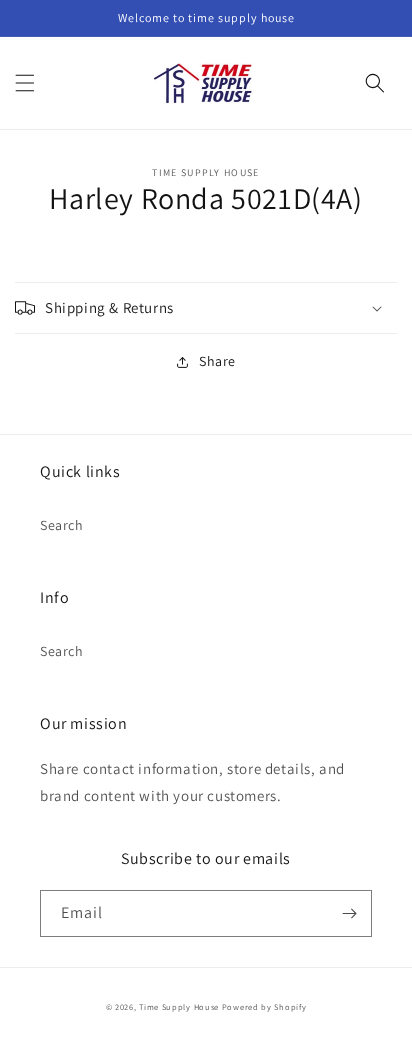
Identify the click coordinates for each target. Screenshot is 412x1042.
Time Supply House (179, 1006)
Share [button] (217, 361)
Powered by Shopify (264, 1006)
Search (62, 525)
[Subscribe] (349, 913)
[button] (25, 83)
